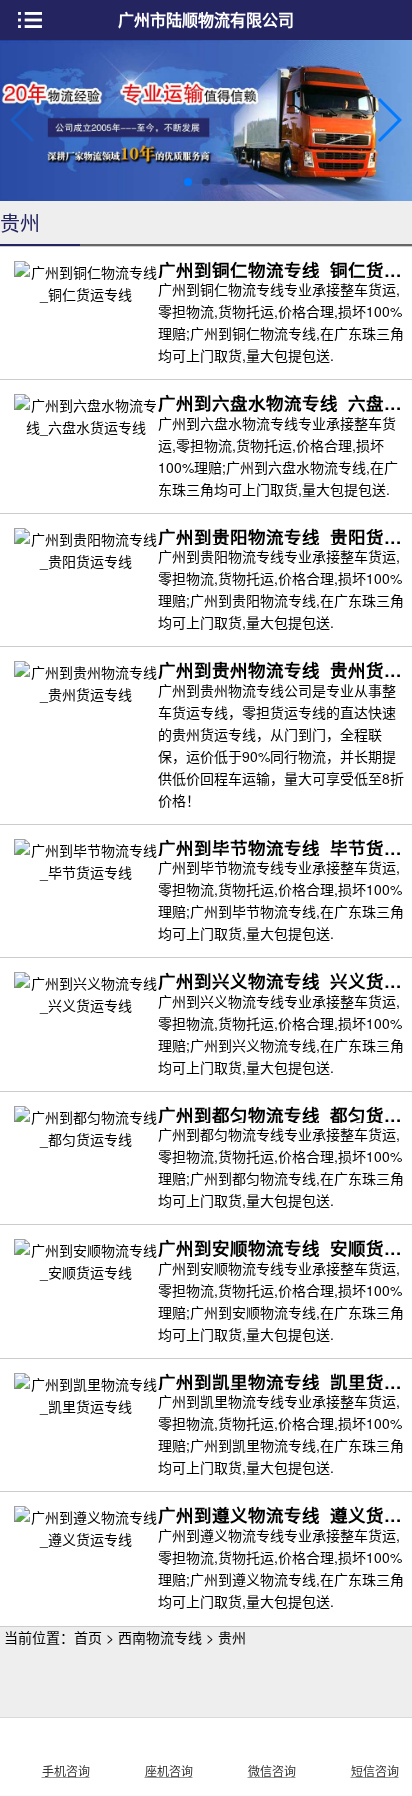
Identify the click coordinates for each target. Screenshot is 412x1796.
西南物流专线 (160, 1637)
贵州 (232, 1637)
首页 (88, 1637)
